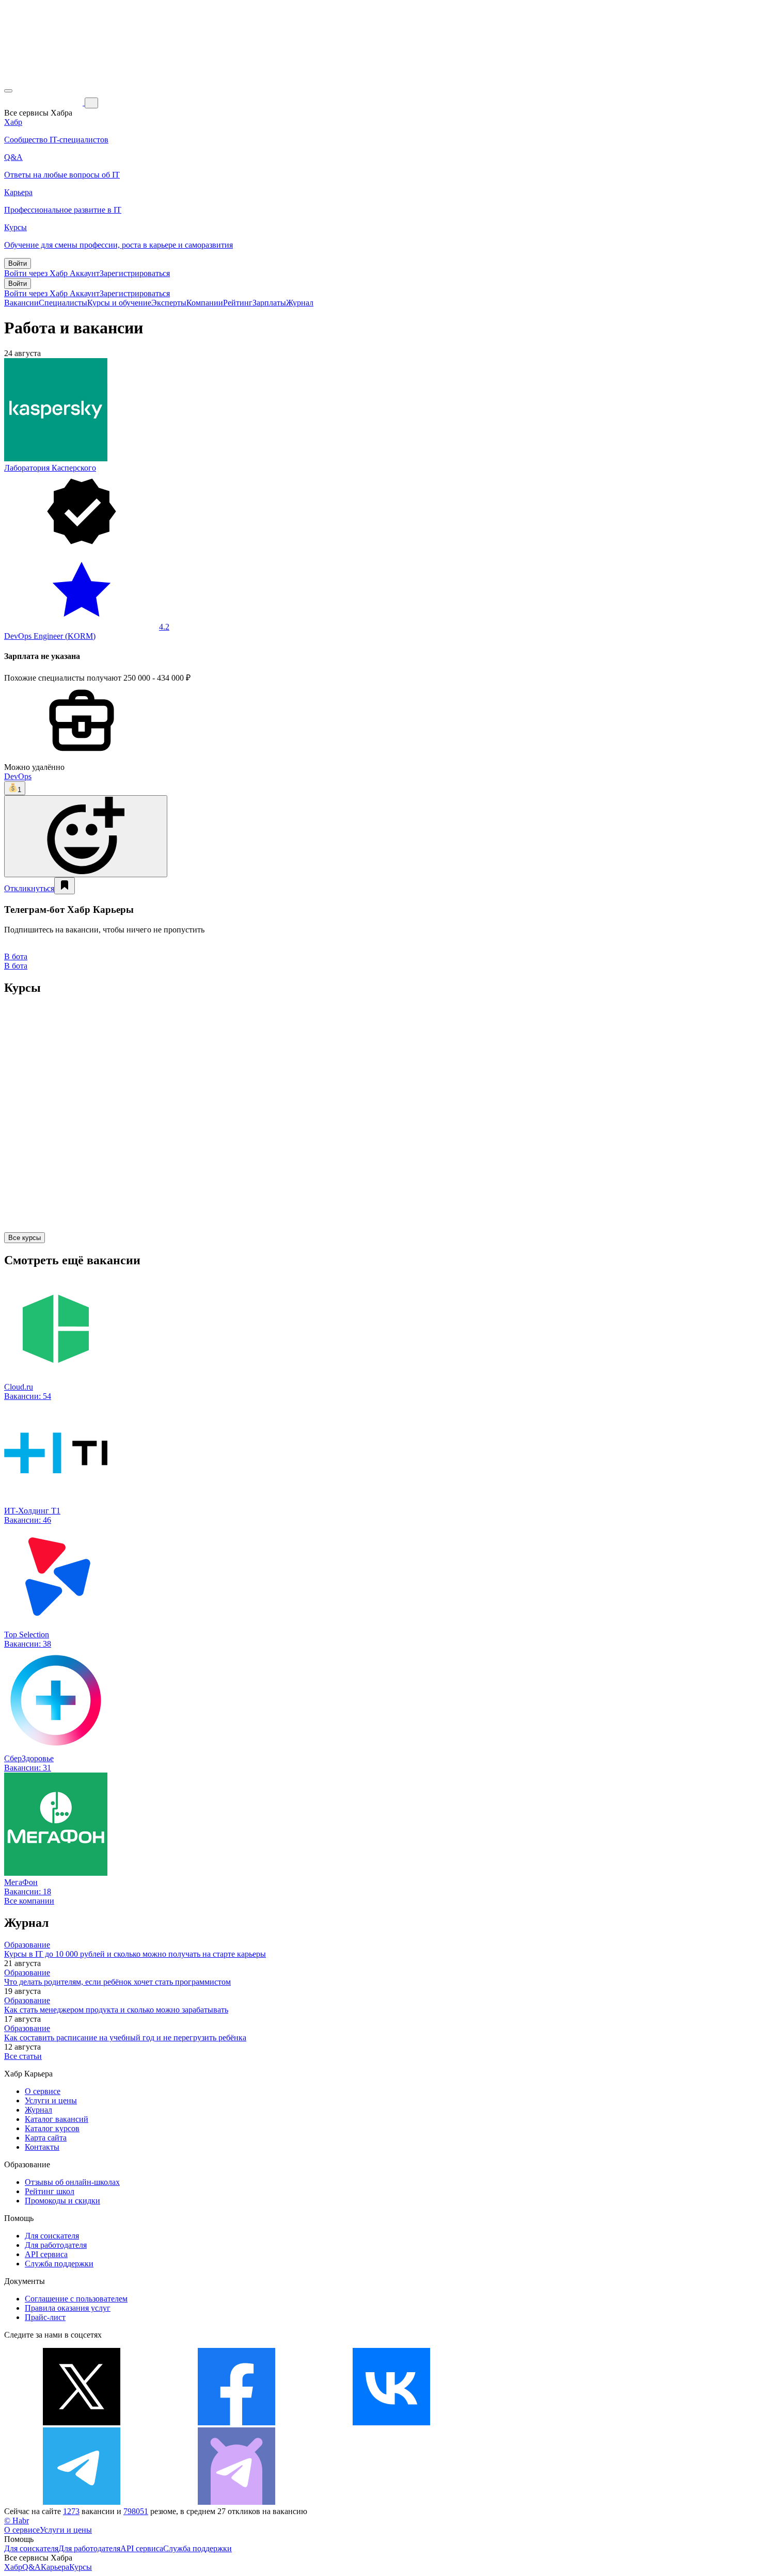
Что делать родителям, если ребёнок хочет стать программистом (117, 1982)
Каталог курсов (52, 2128)
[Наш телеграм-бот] (236, 2502)
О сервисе (43, 2091)
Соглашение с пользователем (76, 2299)
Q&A (31, 2567)
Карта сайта (46, 2138)
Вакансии (21, 303)
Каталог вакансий (57, 2119)
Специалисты (63, 303)
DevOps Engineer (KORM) (50, 636)
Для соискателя (52, 2236)
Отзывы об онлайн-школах (72, 2182)
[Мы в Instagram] (546, 2422)
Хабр (13, 2567)
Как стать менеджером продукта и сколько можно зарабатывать (116, 2010)
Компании (205, 303)
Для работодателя (56, 2245)
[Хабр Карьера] (44, 102)
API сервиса (46, 2254)
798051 (136, 2511)
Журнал (300, 303)
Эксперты (169, 303)
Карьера (55, 2567)
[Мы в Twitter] (82, 2422)
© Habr (17, 2521)
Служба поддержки (59, 2264)
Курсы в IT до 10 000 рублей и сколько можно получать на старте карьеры (135, 1954)
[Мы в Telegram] (82, 2502)
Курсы (81, 2567)
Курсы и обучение (119, 303)
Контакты (42, 2147)
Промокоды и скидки (62, 2201)
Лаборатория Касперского (50, 468)
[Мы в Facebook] (236, 2422)
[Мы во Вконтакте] (391, 2422)
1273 (71, 2511)
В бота (16, 966)
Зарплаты (269, 303)
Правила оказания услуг (68, 2308)
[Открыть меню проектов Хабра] (8, 91)
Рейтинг (238, 303)
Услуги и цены (51, 2100)
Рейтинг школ (50, 2191)
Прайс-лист (45, 2317)
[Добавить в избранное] (65, 886)
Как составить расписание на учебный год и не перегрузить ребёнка (125, 2038)
